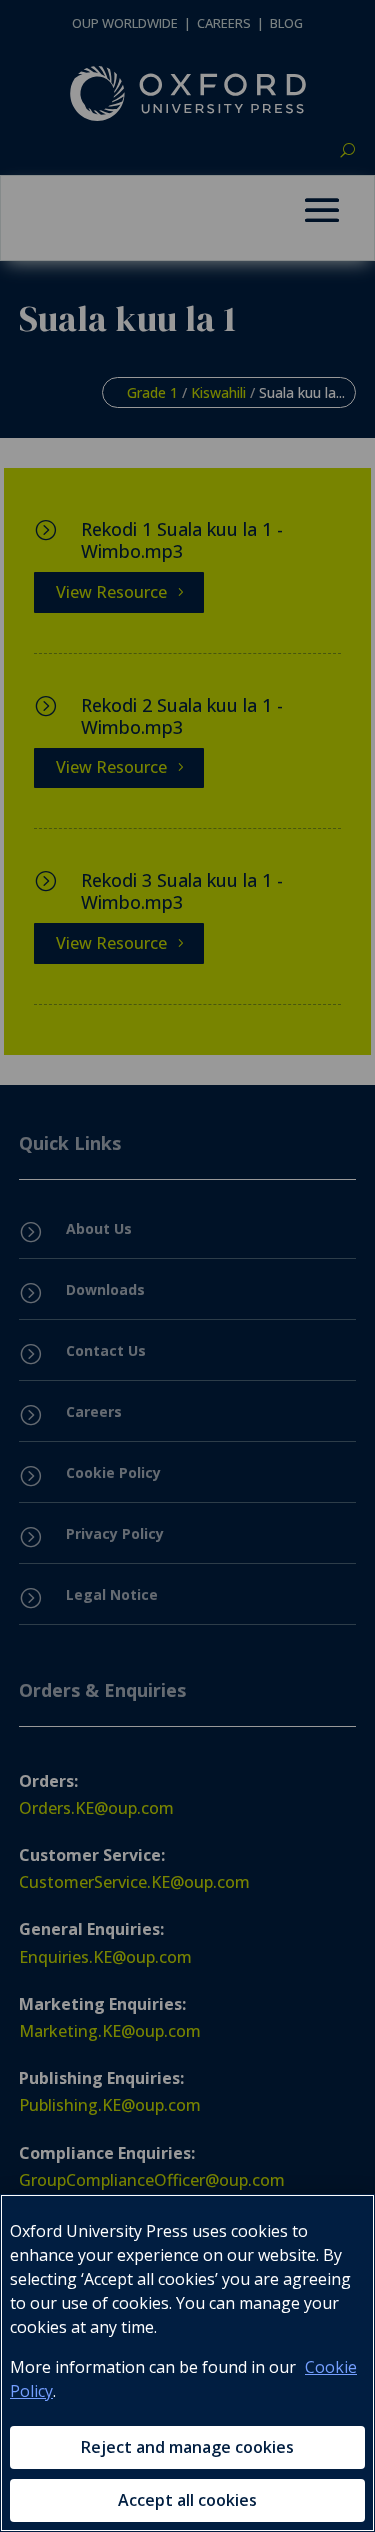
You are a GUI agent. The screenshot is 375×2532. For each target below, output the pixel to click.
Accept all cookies (187, 2500)
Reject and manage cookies (187, 2447)
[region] (187, 2363)
